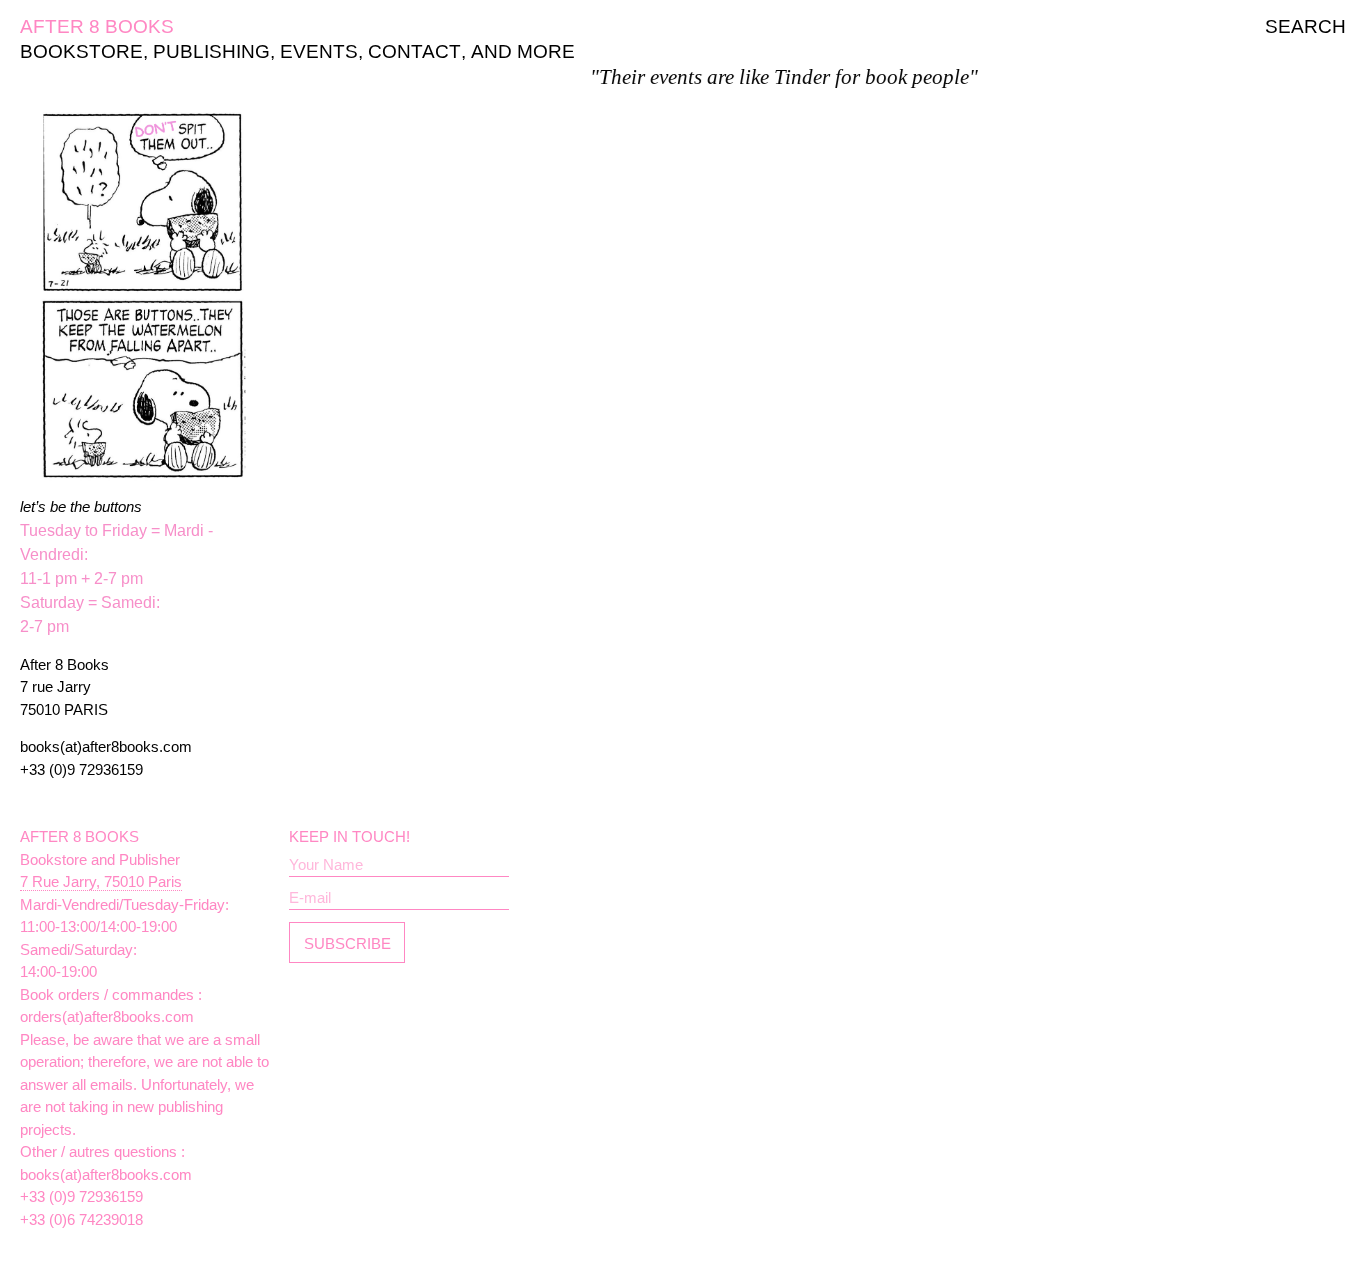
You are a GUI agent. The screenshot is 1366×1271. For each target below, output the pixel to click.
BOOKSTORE (81, 51)
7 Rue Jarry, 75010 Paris (101, 881)
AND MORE (523, 51)
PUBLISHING (211, 51)
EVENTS (319, 51)
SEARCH (1305, 26)
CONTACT (414, 51)
